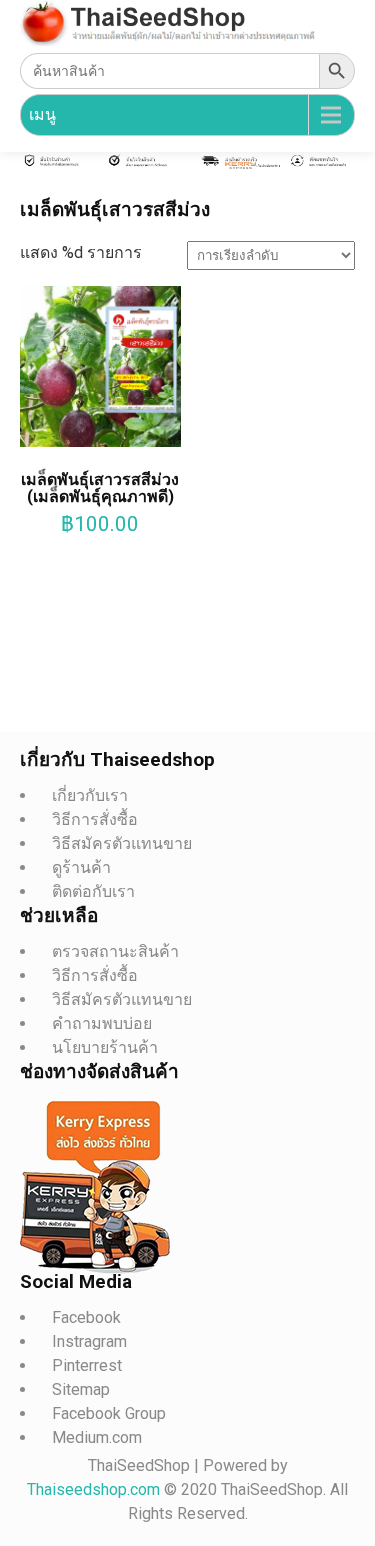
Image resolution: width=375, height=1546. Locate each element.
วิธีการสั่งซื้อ (95, 819)
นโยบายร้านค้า (105, 1047)
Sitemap (81, 1389)
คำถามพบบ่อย (102, 1023)
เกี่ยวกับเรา (90, 795)
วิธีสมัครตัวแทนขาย (122, 843)
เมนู (42, 114)
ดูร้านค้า (81, 867)
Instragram (89, 1341)
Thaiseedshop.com (95, 1489)
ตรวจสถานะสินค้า (115, 951)
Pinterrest (87, 1365)
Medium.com (97, 1437)
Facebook (86, 1317)
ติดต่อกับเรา (93, 891)
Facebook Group (109, 1413)
